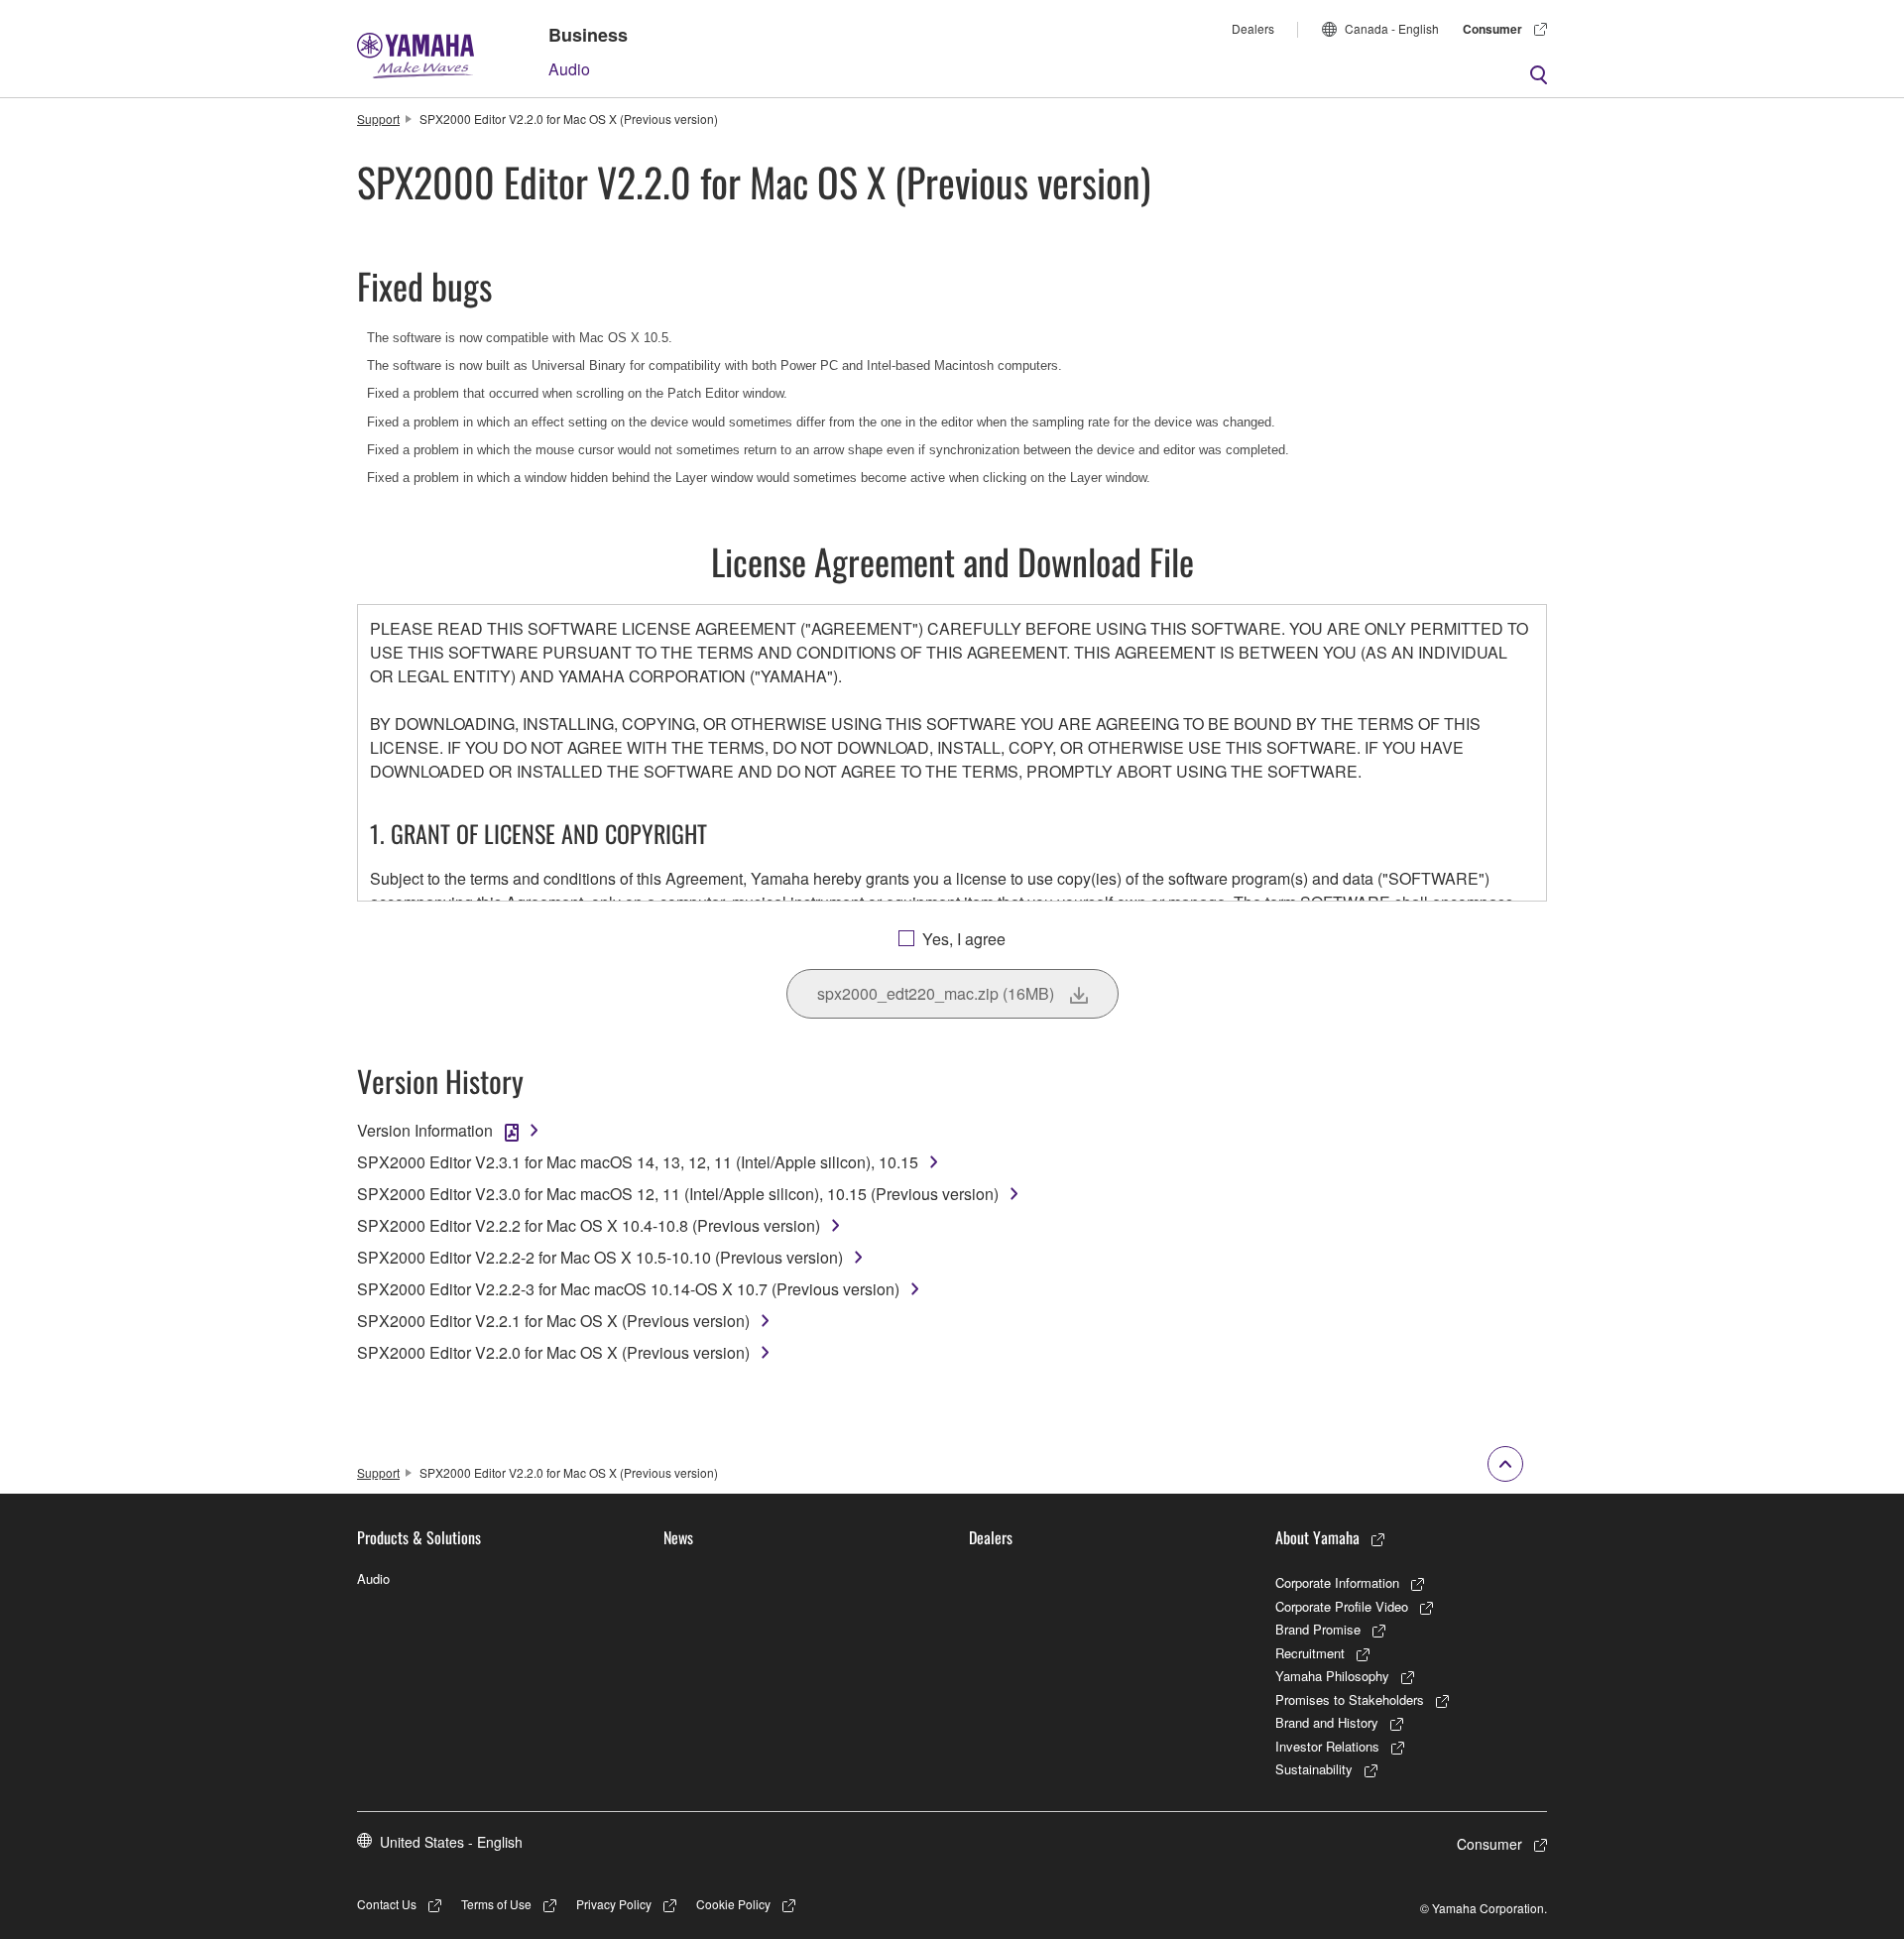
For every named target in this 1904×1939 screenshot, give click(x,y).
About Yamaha (1317, 1537)
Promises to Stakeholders (1350, 1699)
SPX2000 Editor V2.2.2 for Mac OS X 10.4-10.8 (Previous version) (589, 1225)
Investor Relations (1327, 1746)
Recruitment (1310, 1653)
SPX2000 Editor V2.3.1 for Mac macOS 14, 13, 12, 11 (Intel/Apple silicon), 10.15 (638, 1162)
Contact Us (387, 1904)
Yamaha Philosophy (1332, 1676)
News (678, 1537)
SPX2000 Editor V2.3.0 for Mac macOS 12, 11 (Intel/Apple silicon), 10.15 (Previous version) (678, 1194)
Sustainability (1314, 1769)
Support (378, 119)
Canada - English (1392, 28)
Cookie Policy (733, 1904)
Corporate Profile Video (1342, 1606)
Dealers (1253, 28)
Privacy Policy (614, 1904)
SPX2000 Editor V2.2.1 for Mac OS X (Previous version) (553, 1321)
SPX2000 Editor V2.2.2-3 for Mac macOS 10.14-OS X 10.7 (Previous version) (628, 1289)
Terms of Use (496, 1904)
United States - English (451, 1842)
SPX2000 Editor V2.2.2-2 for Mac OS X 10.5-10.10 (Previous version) (600, 1257)
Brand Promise (1318, 1629)
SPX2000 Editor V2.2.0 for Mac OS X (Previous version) (553, 1352)
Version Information (425, 1130)
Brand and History (1327, 1722)
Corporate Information (1337, 1582)
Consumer (1492, 29)
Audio (569, 69)
